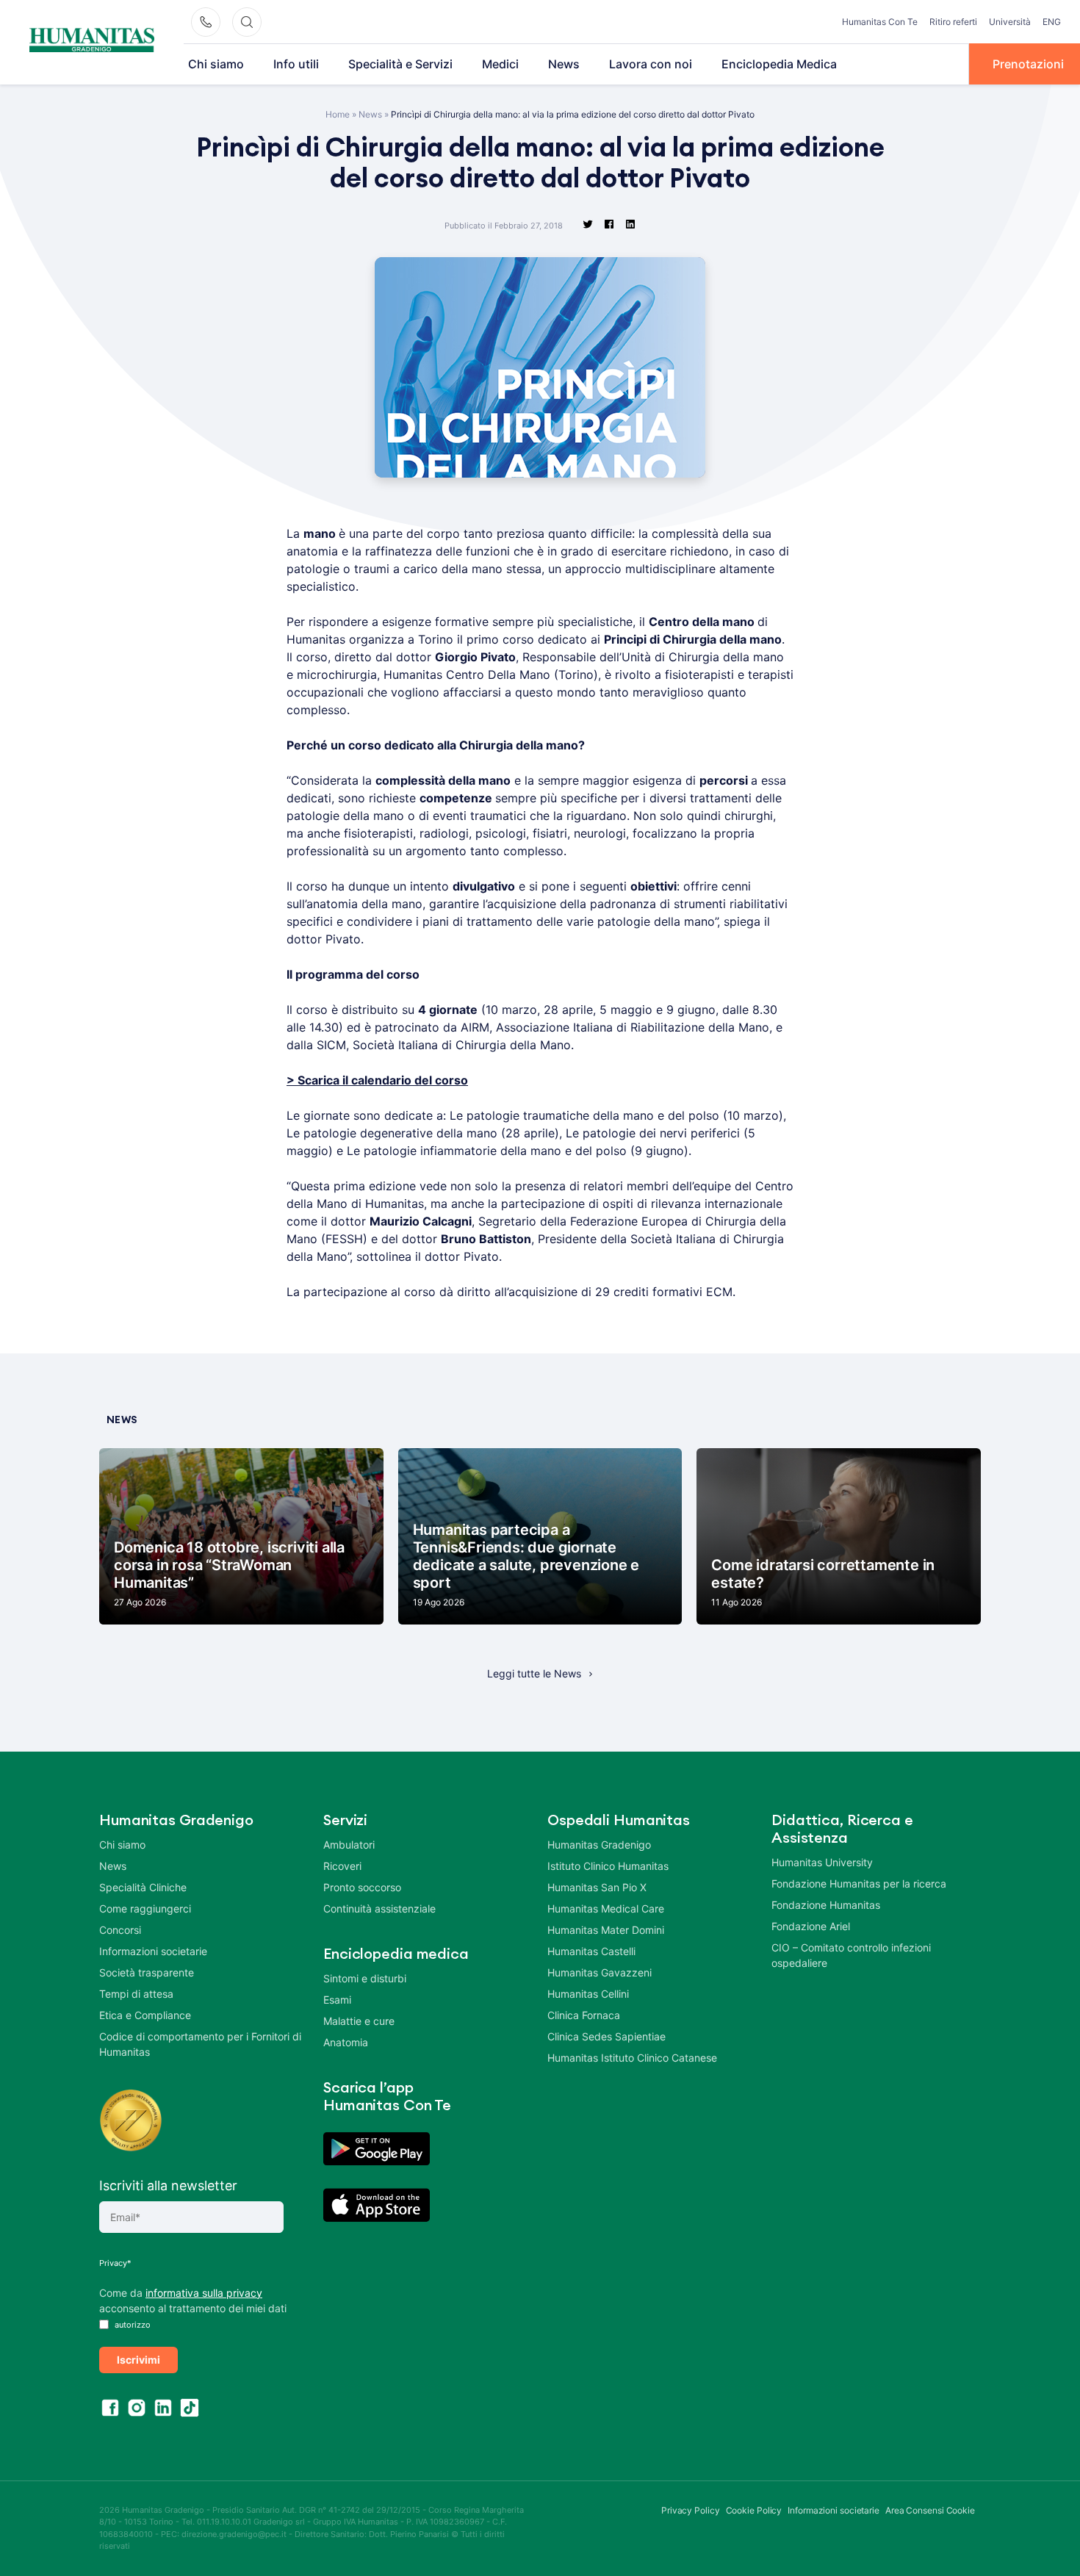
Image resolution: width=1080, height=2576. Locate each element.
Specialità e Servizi (400, 64)
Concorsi (120, 1930)
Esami (337, 2000)
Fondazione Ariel (811, 1926)
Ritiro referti (953, 22)
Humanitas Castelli (591, 1951)
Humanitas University (822, 1862)
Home (338, 114)
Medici (500, 64)
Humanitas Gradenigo (599, 1845)
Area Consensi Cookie (930, 2510)
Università (1010, 22)
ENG (1052, 22)
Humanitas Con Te (880, 22)
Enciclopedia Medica (779, 64)
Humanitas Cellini (588, 1994)
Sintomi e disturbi (365, 1978)
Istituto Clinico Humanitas (608, 1866)
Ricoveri (342, 1866)
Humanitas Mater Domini (606, 1930)
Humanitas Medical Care (606, 1908)
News (564, 64)
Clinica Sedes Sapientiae (606, 2036)
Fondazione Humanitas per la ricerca (859, 1884)
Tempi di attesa (136, 1994)
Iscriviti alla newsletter (168, 2185)
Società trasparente (147, 1972)
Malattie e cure (359, 2021)
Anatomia (346, 2042)
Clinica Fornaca (584, 2015)
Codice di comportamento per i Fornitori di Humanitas (200, 2044)
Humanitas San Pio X (597, 1887)
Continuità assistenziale (379, 1908)
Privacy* (115, 2263)
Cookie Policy (754, 2510)
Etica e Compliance (145, 2015)
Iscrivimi (138, 2360)
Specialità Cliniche (143, 1887)
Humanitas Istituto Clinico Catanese (632, 2058)
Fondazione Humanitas (826, 1905)
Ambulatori (349, 1845)
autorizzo (132, 2325)
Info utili (296, 64)
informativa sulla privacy (204, 2293)
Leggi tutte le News (534, 1673)
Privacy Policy (691, 2510)
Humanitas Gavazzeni (600, 1972)
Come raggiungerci (145, 1908)
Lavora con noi (651, 64)
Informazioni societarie (153, 1951)
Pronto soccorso (362, 1887)
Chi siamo (216, 64)
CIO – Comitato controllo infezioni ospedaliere (851, 1955)
